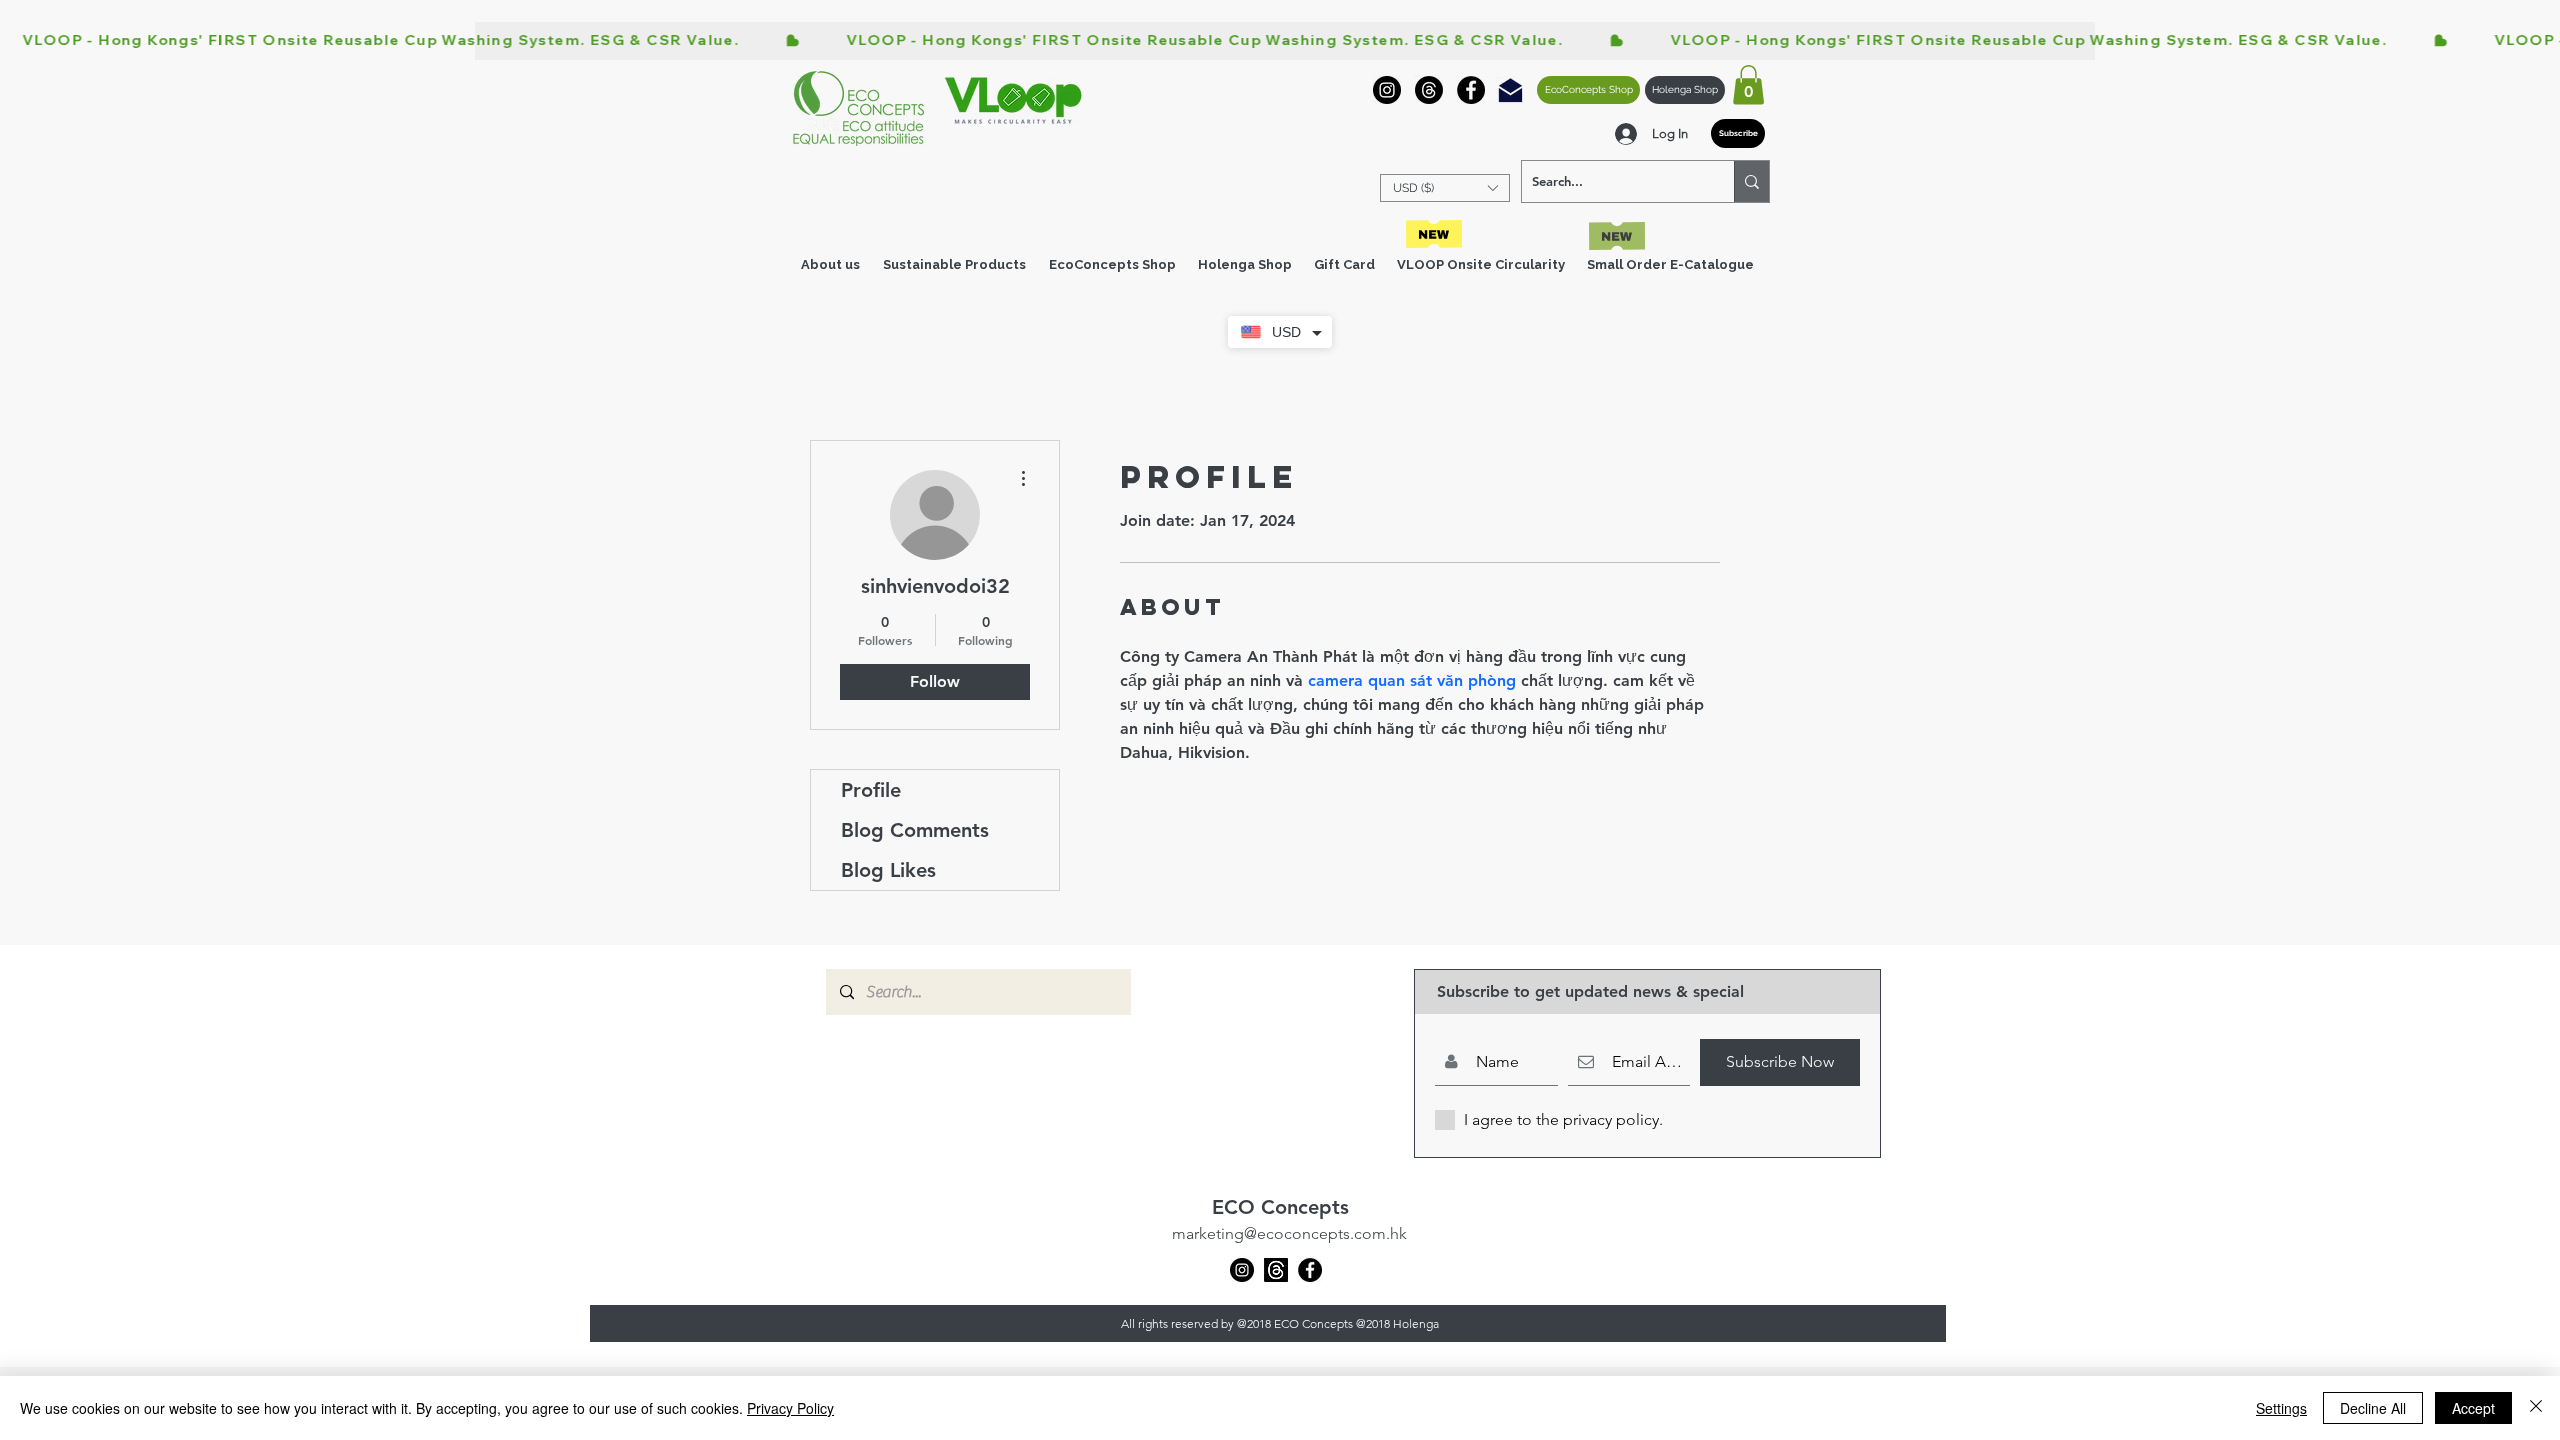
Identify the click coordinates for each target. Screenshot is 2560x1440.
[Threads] (1429, 90)
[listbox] (1445, 188)
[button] (1748, 84)
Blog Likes (888, 870)
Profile (871, 790)
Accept (2473, 1408)
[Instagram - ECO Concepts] (1242, 1270)
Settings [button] (2281, 1408)
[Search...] (1751, 181)
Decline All (2373, 1408)
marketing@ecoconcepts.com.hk (1289, 1233)
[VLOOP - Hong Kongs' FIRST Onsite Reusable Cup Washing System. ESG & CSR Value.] (1280, 40)
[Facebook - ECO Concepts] (1310, 1270)
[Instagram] (1387, 90)
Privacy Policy (790, 1408)
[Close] (2536, 1408)
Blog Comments (915, 830)
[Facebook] (1471, 90)
